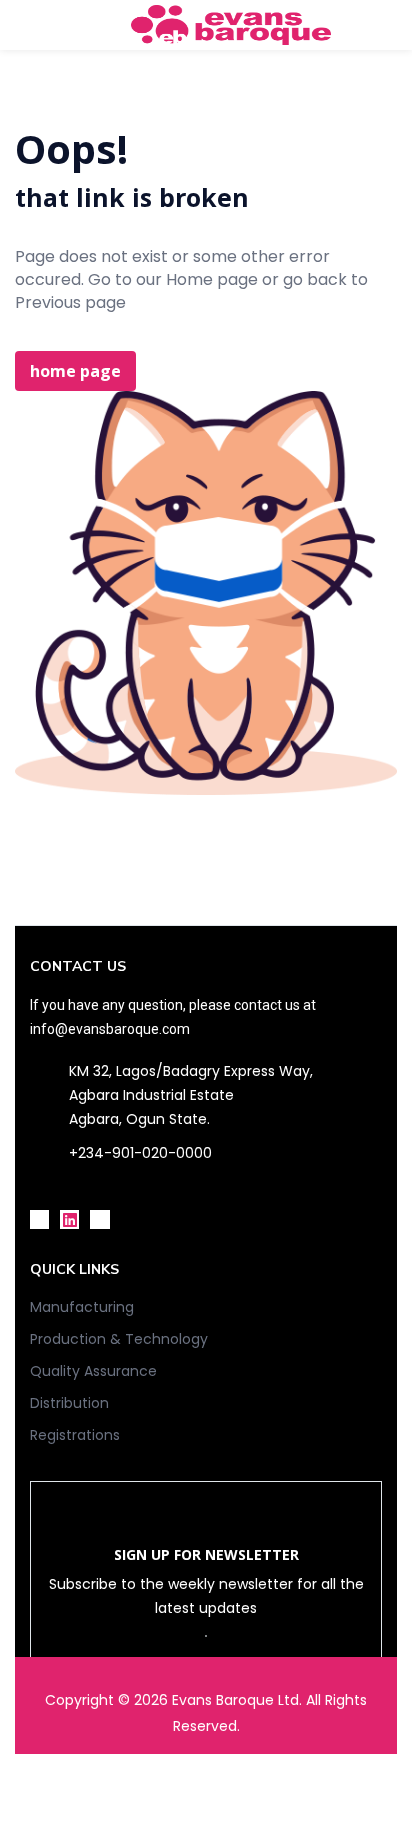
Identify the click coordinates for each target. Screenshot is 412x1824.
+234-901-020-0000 (140, 1153)
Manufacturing (82, 1307)
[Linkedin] (69, 1219)
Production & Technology (119, 1339)
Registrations (75, 1435)
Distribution (69, 1403)
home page (75, 371)
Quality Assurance (93, 1371)
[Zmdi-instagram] (99, 1219)
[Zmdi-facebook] (39, 1219)
